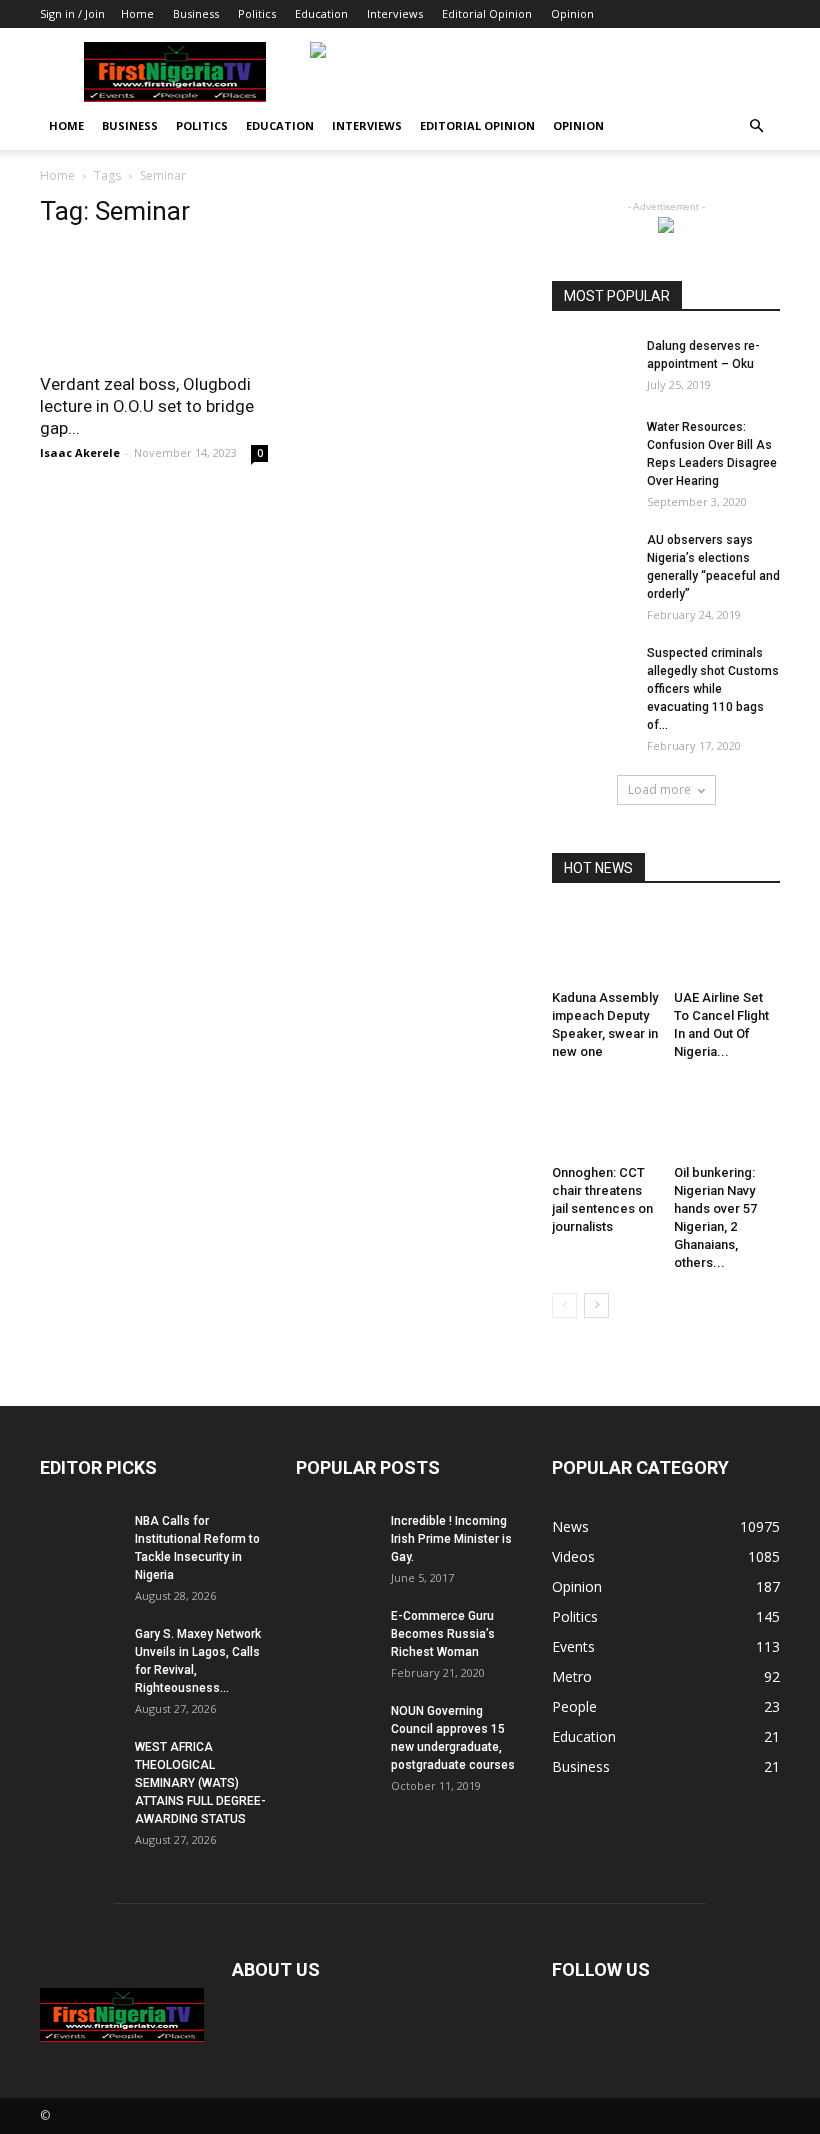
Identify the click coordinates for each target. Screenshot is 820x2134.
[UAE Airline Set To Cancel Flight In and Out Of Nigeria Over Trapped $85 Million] (727, 945)
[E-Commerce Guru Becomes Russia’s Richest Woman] (336, 1635)
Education (321, 13)
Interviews (395, 13)
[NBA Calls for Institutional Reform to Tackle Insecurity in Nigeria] (80, 1540)
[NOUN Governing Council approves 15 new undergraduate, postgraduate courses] (336, 1730)
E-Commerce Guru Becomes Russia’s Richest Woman (443, 1634)
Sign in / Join (72, 13)
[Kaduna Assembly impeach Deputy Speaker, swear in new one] (605, 945)
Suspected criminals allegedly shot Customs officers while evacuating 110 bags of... (713, 689)
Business (196, 13)
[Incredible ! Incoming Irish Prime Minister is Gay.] (336, 1540)
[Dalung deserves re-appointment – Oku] (592, 365)
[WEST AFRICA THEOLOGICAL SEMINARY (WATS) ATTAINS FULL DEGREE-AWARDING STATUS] (80, 1766)
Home (137, 13)
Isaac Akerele (80, 452)
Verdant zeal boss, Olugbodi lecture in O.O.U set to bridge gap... (147, 406)
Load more (659, 789)
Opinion (572, 13)
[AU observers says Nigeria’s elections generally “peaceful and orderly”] (592, 559)
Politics (257, 13)
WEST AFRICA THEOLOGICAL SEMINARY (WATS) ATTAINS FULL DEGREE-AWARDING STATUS (200, 1783)
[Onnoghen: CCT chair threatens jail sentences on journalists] (605, 1119)
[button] (756, 126)
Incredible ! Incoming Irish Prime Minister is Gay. (451, 1539)
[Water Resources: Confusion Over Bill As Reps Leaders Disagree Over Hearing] (592, 446)
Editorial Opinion (487, 13)
